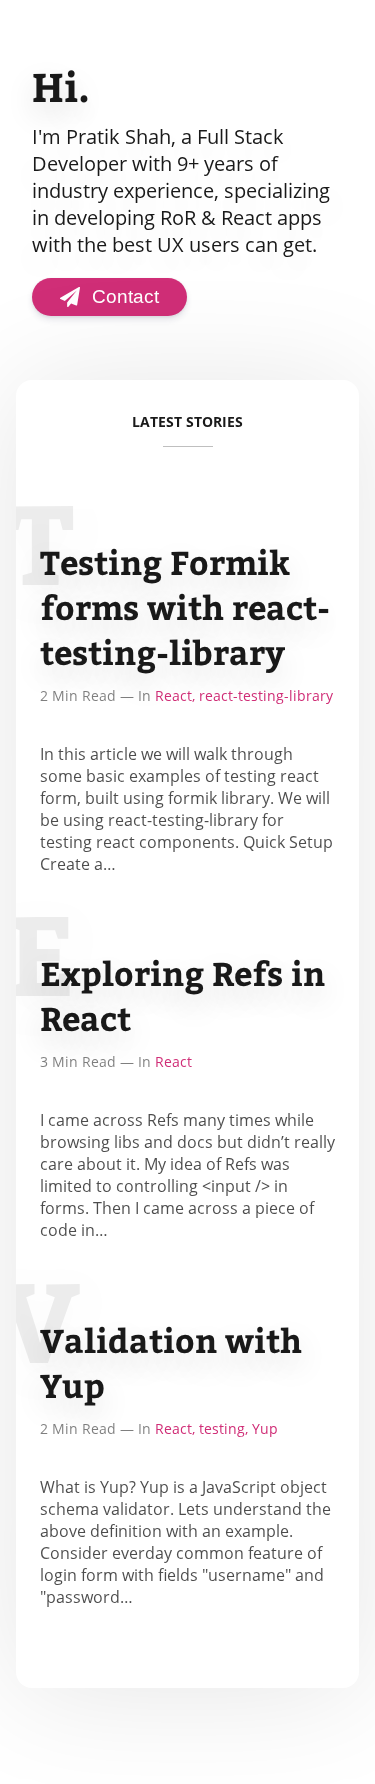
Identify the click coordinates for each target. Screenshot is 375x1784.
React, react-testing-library (244, 695)
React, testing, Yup (216, 1428)
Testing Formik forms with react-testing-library (185, 606)
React (173, 1061)
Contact (125, 296)
